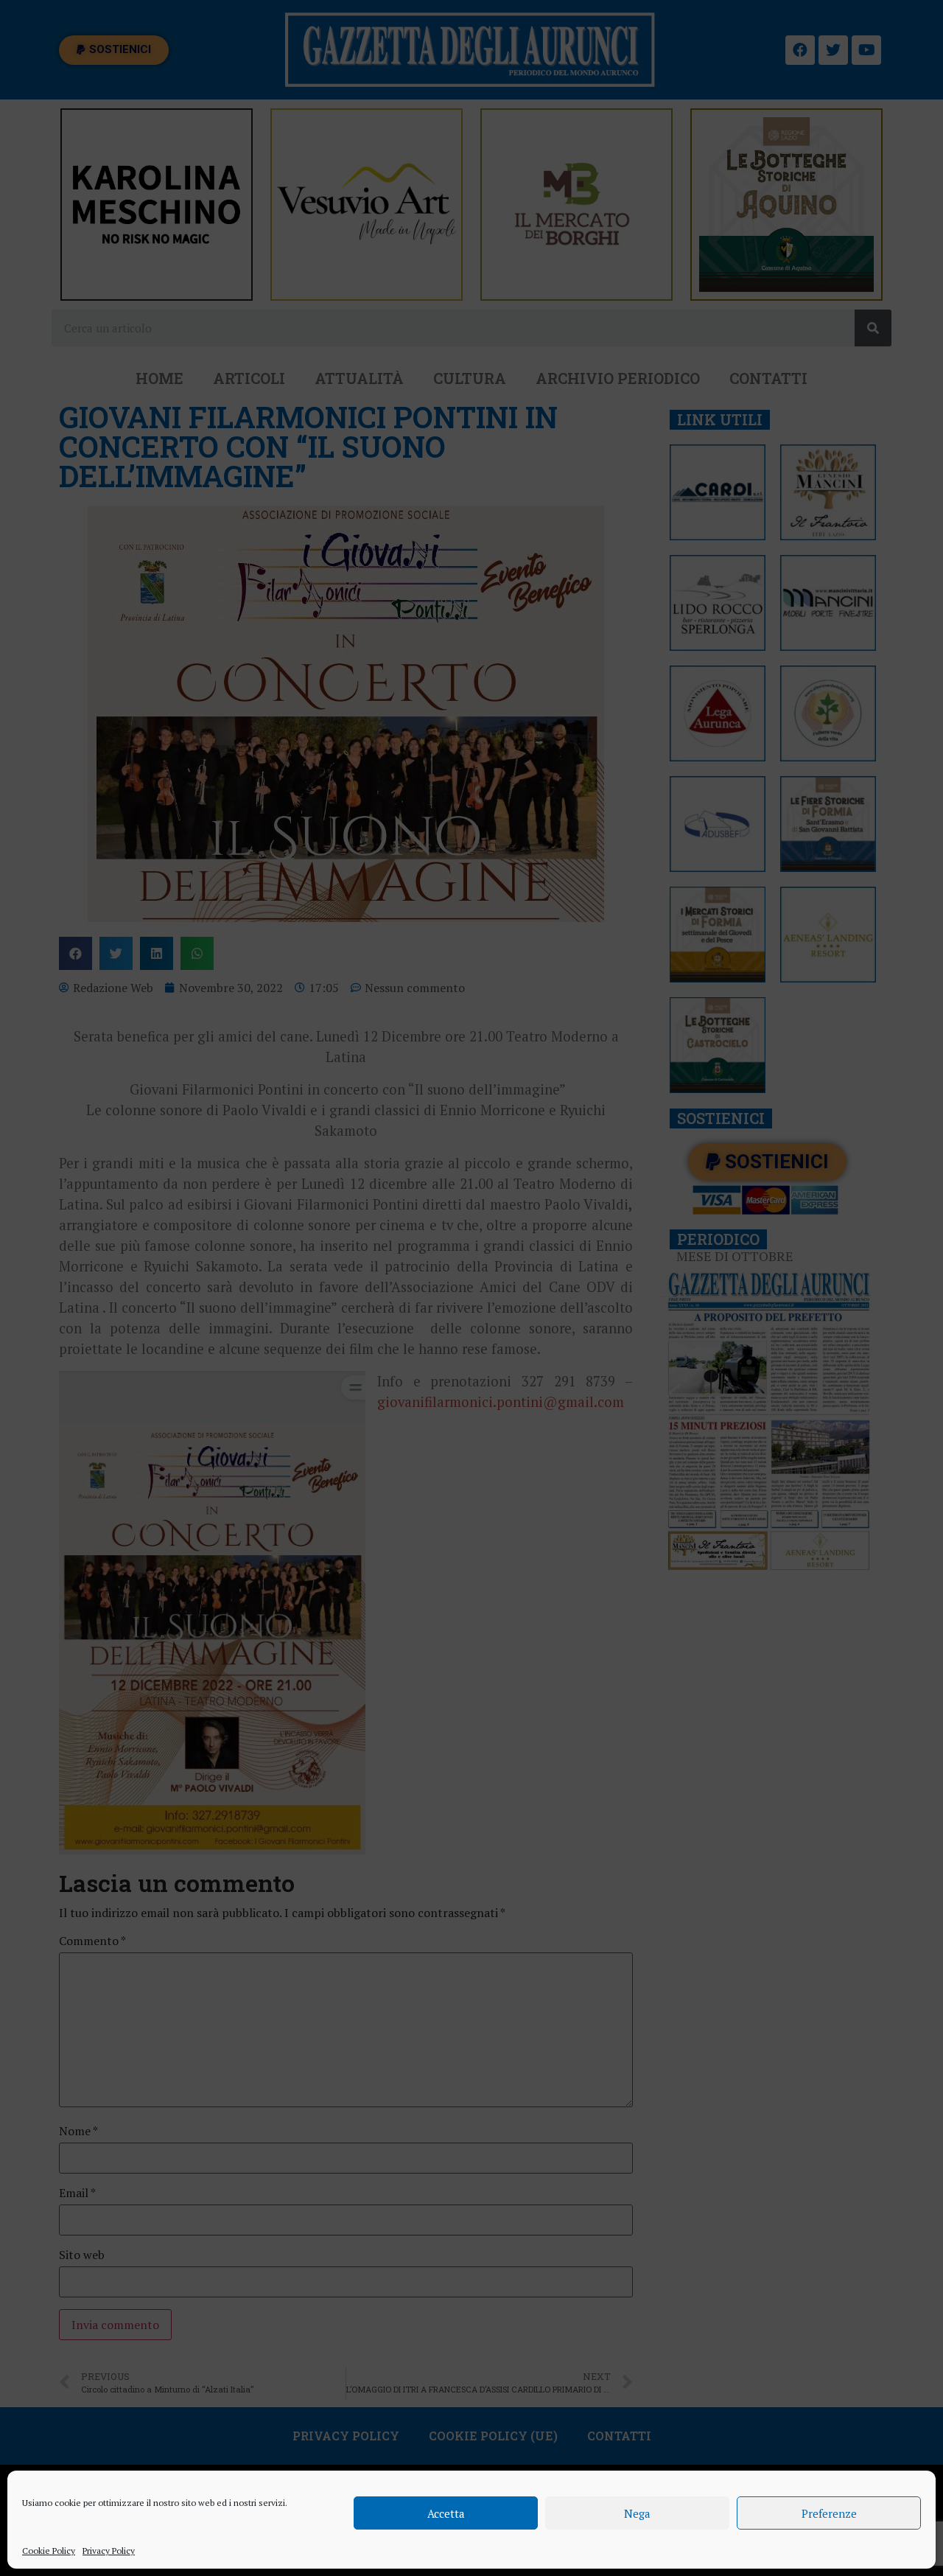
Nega (637, 2513)
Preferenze (829, 2513)
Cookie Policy (49, 2551)
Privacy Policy (109, 2551)
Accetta (446, 2513)
